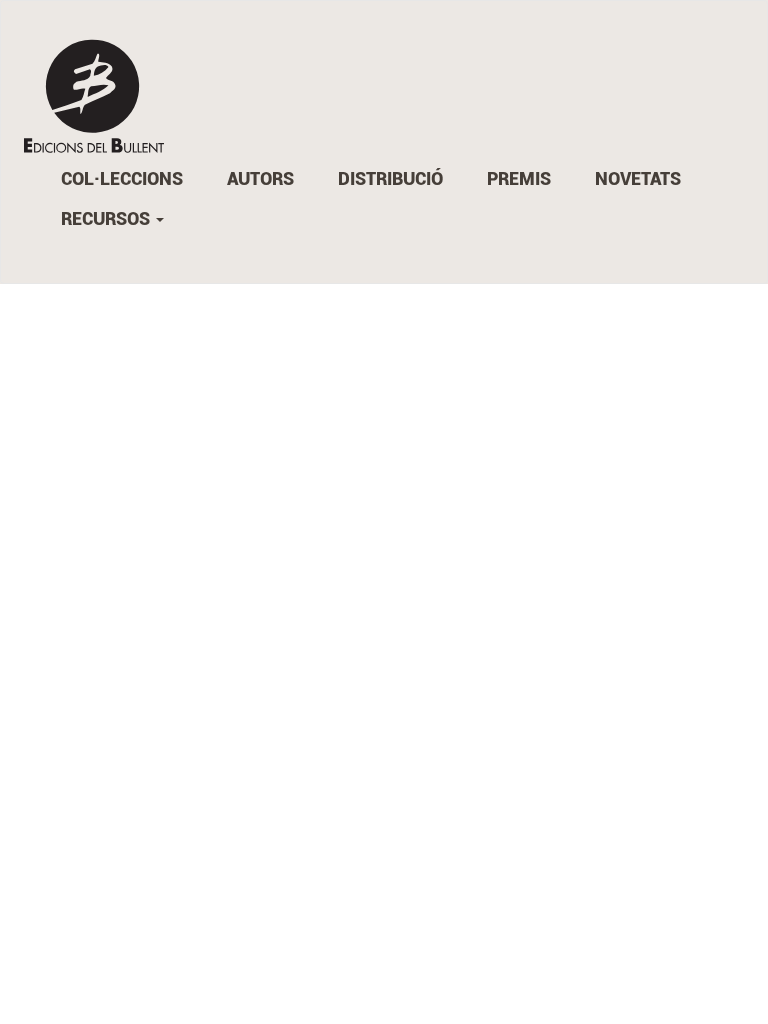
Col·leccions (122, 178)
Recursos (107, 218)
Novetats (638, 178)
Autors (260, 178)
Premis (519, 178)
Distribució (390, 178)
